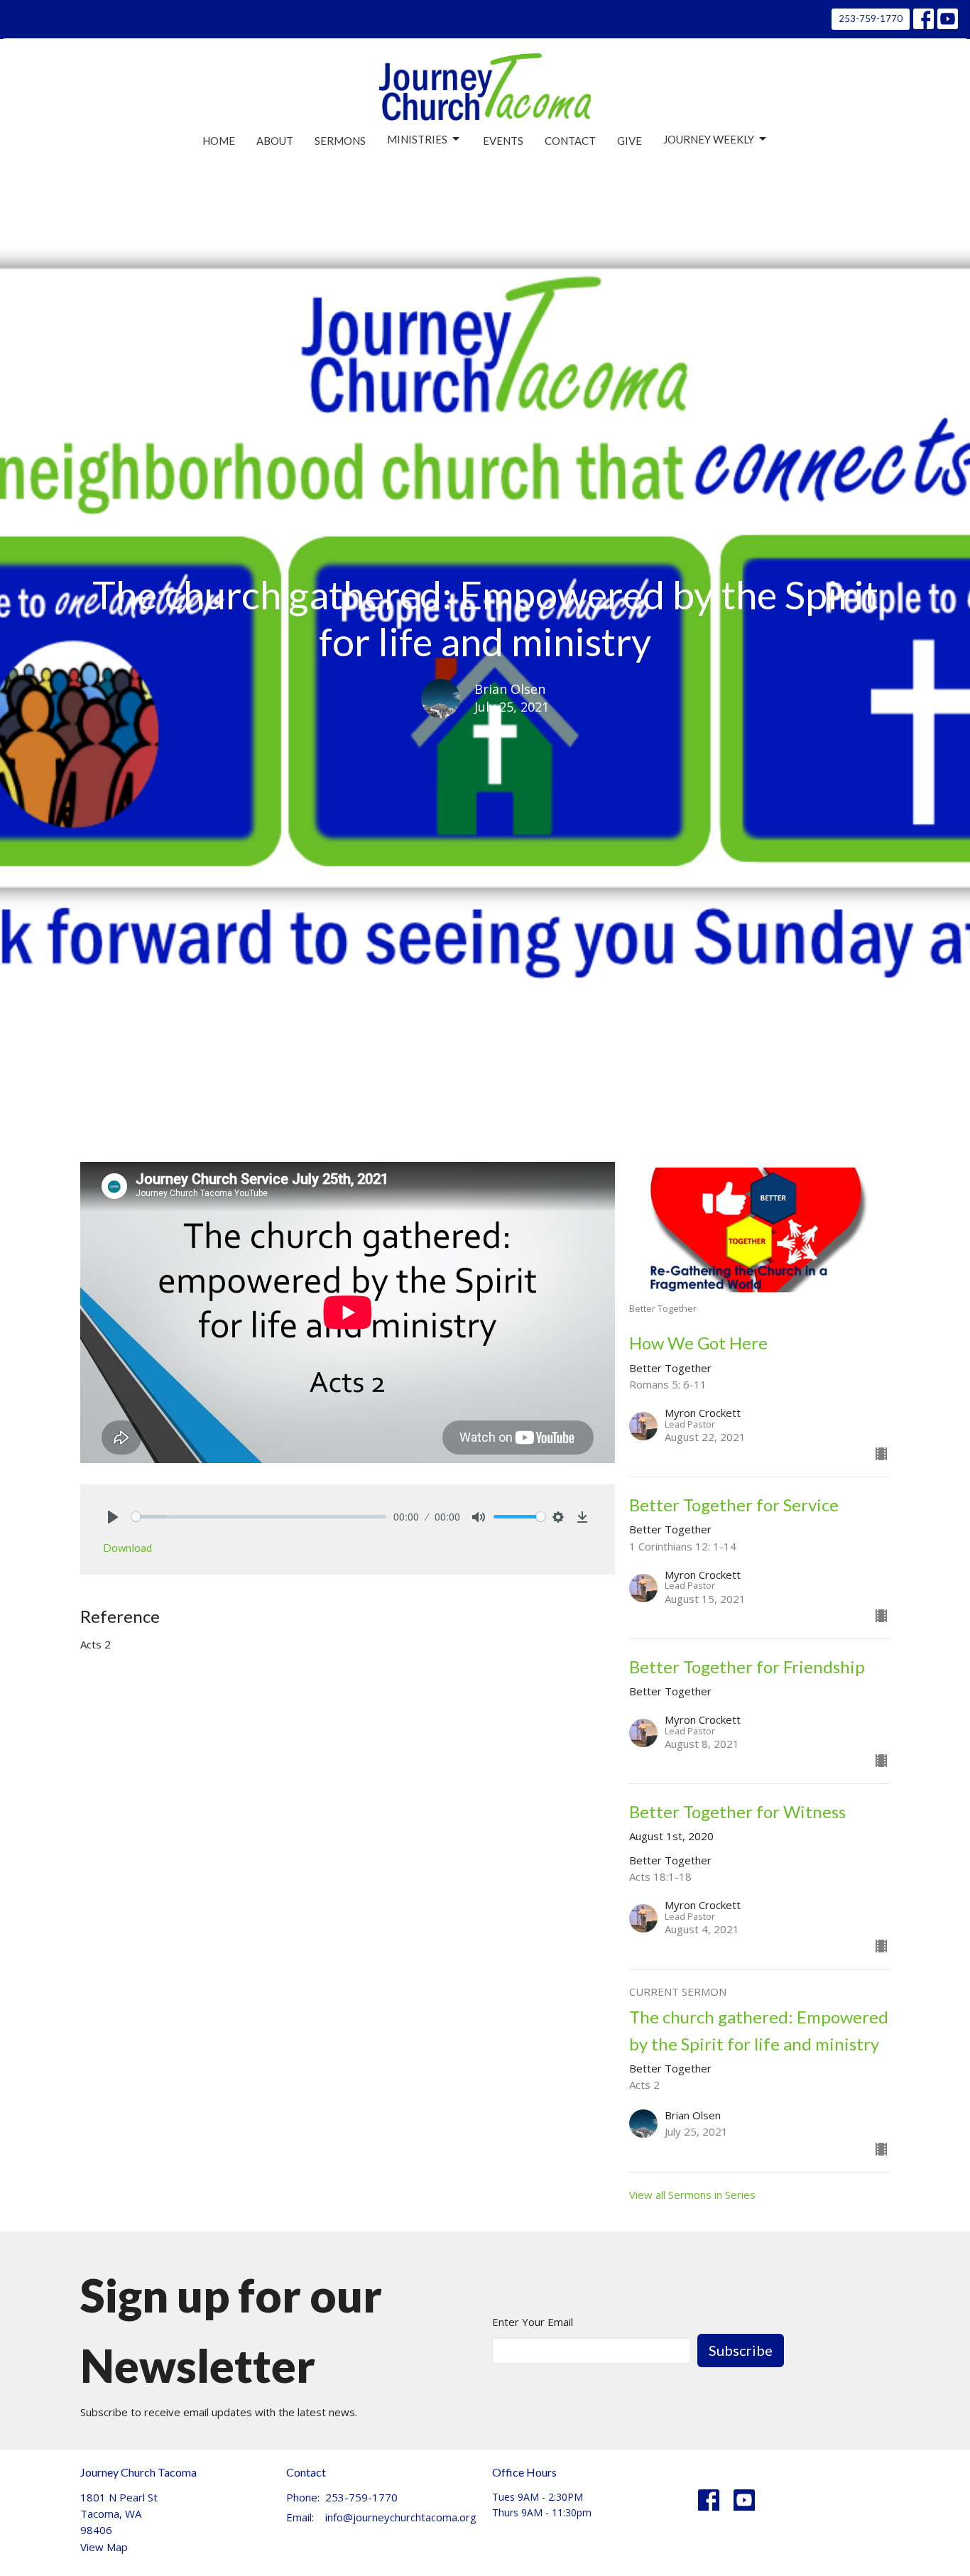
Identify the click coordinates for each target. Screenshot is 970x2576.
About (275, 141)
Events (503, 141)
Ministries (417, 139)
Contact (570, 141)
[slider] (259, 1517)
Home (219, 141)
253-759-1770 (871, 18)
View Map (104, 2547)
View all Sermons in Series (692, 2195)
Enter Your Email (533, 2322)
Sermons (340, 141)
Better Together (345, 1096)
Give (630, 141)
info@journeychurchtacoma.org (401, 2517)
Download (127, 1548)
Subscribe (741, 2350)
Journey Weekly (709, 139)
